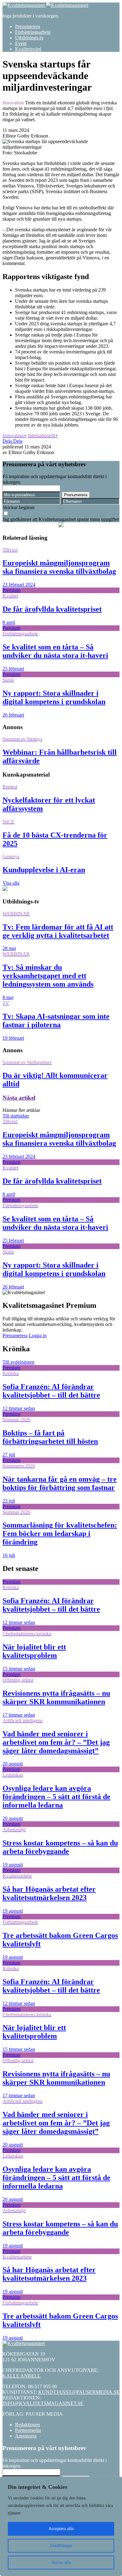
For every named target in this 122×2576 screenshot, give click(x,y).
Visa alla (11, 883)
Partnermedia (28, 2430)
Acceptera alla (61, 2529)
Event (21, 43)
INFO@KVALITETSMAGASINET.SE (43, 2403)
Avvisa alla (61, 2562)
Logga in (38, 1336)
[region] (61, 2526)
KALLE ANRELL (22, 2376)
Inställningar (61, 2546)
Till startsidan (16, 1116)
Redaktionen (28, 2425)
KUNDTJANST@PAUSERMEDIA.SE (79, 2392)
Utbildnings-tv (29, 38)
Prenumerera (28, 26)
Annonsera (26, 2436)
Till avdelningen (18, 1362)
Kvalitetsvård (28, 49)
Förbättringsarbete (33, 32)
